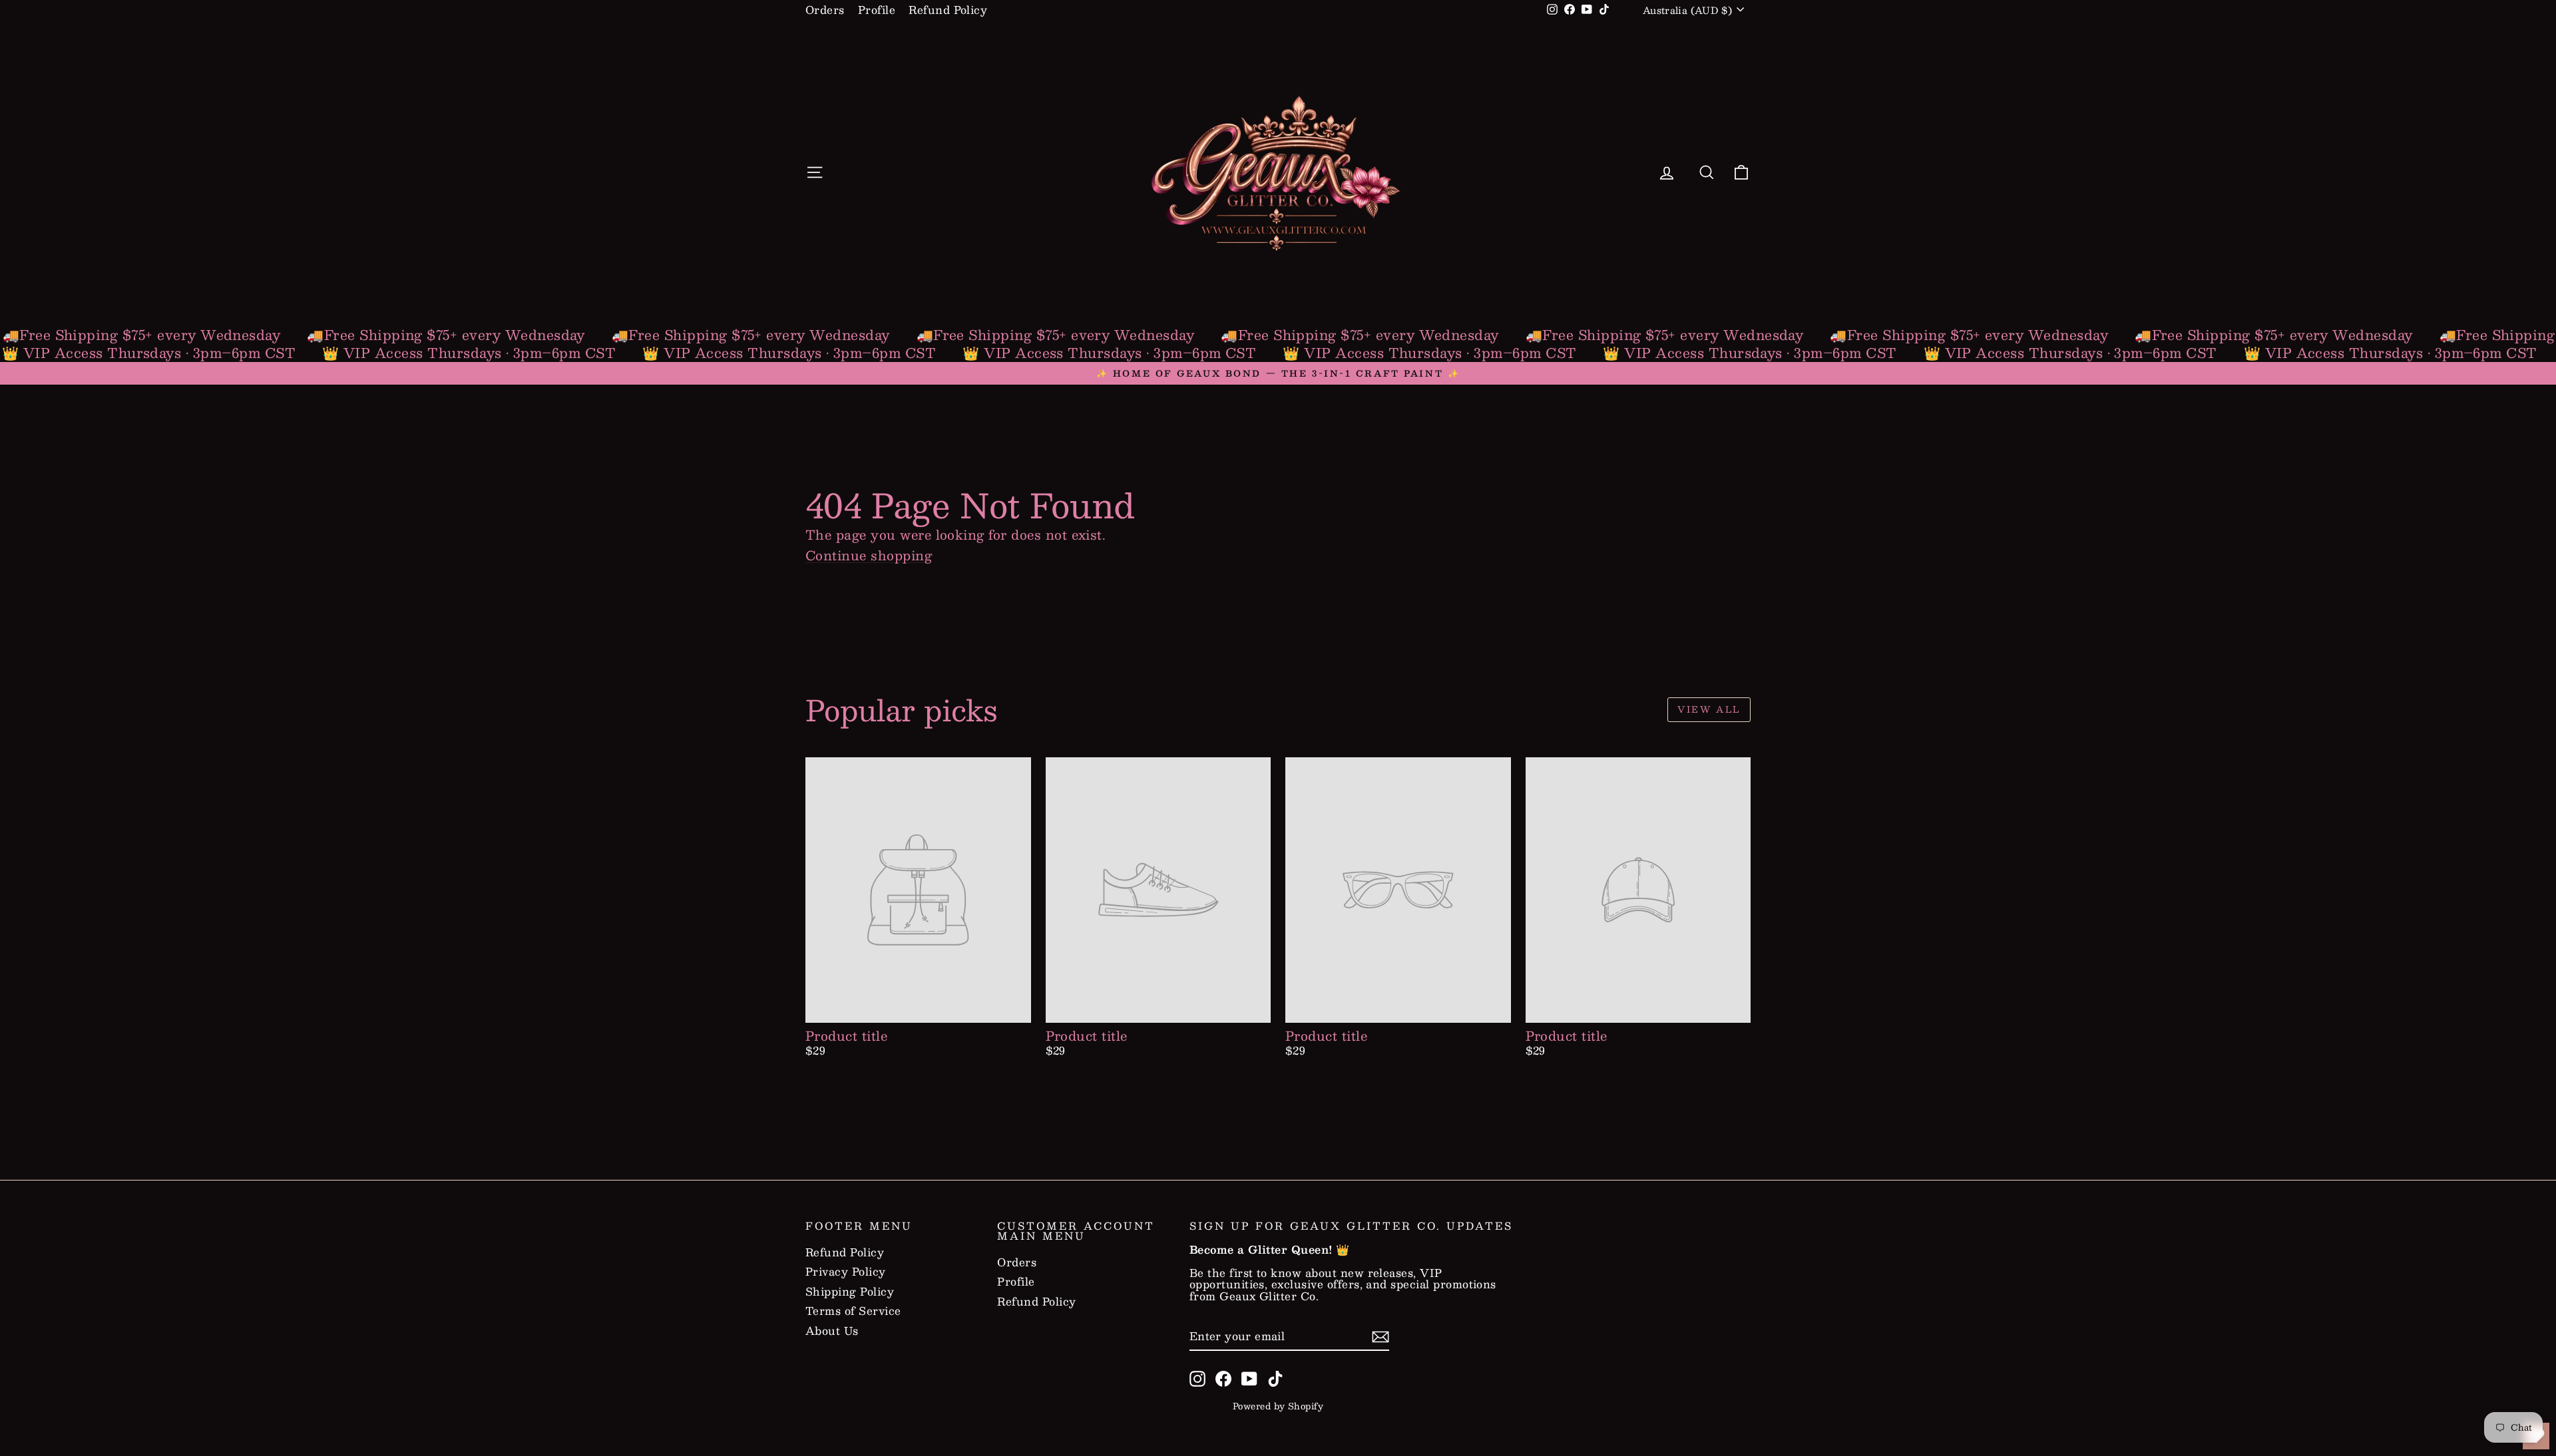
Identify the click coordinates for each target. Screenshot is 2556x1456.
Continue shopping (869, 555)
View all (1709, 709)
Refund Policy (948, 10)
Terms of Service (853, 1311)
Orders (825, 10)
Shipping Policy (850, 1292)
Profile (877, 10)
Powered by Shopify (1278, 1406)
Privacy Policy (846, 1272)
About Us (832, 1331)
